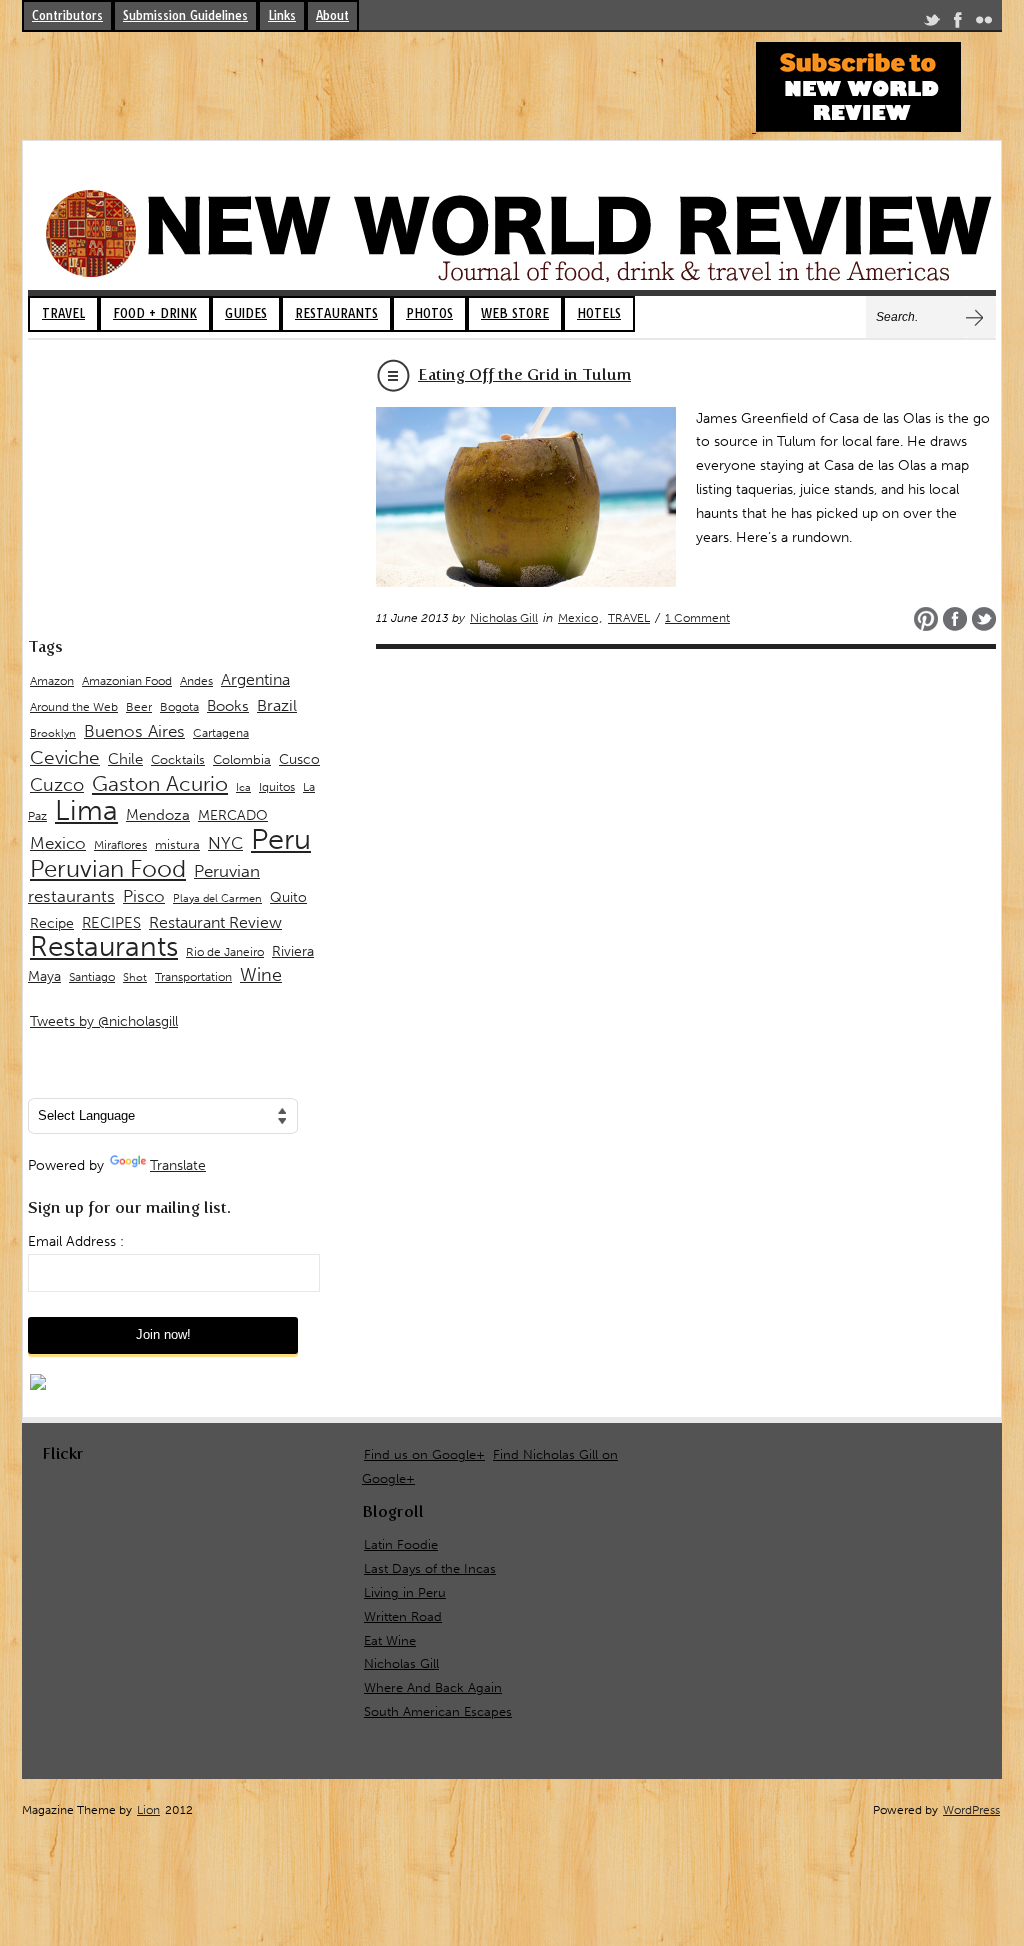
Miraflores (120, 845)
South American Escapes (438, 1711)
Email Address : (76, 1241)
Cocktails (178, 759)
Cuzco (57, 785)
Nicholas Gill (504, 618)
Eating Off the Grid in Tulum (524, 374)
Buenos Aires (134, 731)
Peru (281, 839)
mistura (177, 844)
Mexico (578, 618)
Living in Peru (405, 1592)
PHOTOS (429, 313)
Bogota (179, 707)
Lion (148, 1810)
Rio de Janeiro (225, 951)
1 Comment (697, 618)
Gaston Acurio (160, 783)
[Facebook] (958, 23)
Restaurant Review (215, 922)
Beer (139, 707)
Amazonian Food (127, 681)
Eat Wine (390, 1640)
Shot (135, 977)
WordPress (971, 1810)
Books (228, 706)
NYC (225, 843)
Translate (178, 1165)
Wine (261, 975)
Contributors (67, 15)
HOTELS (599, 313)
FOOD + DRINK (155, 313)
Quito (288, 897)
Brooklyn (53, 733)
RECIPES (111, 923)
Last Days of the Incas (430, 1568)
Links (282, 15)
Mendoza (158, 815)
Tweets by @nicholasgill (104, 1021)
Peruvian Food (108, 869)
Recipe (52, 923)
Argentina (255, 679)
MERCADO (233, 815)
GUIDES (246, 313)
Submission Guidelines (185, 15)
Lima (86, 810)
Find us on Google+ (424, 1454)
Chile (125, 759)
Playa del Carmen (217, 898)
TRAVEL (63, 313)
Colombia (242, 759)
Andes (196, 680)
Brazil (277, 705)
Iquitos (277, 787)
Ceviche (65, 757)
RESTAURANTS (336, 313)
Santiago (92, 977)
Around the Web (74, 707)
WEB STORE (515, 313)
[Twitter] (932, 23)
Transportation (193, 976)
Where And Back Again (433, 1687)
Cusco (299, 759)
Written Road (403, 1616)
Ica (243, 787)
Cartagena (221, 732)
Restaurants (104, 946)
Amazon (52, 681)
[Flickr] (984, 23)
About (332, 15)
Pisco (144, 896)
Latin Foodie (401, 1544)
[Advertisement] (386, 87)
